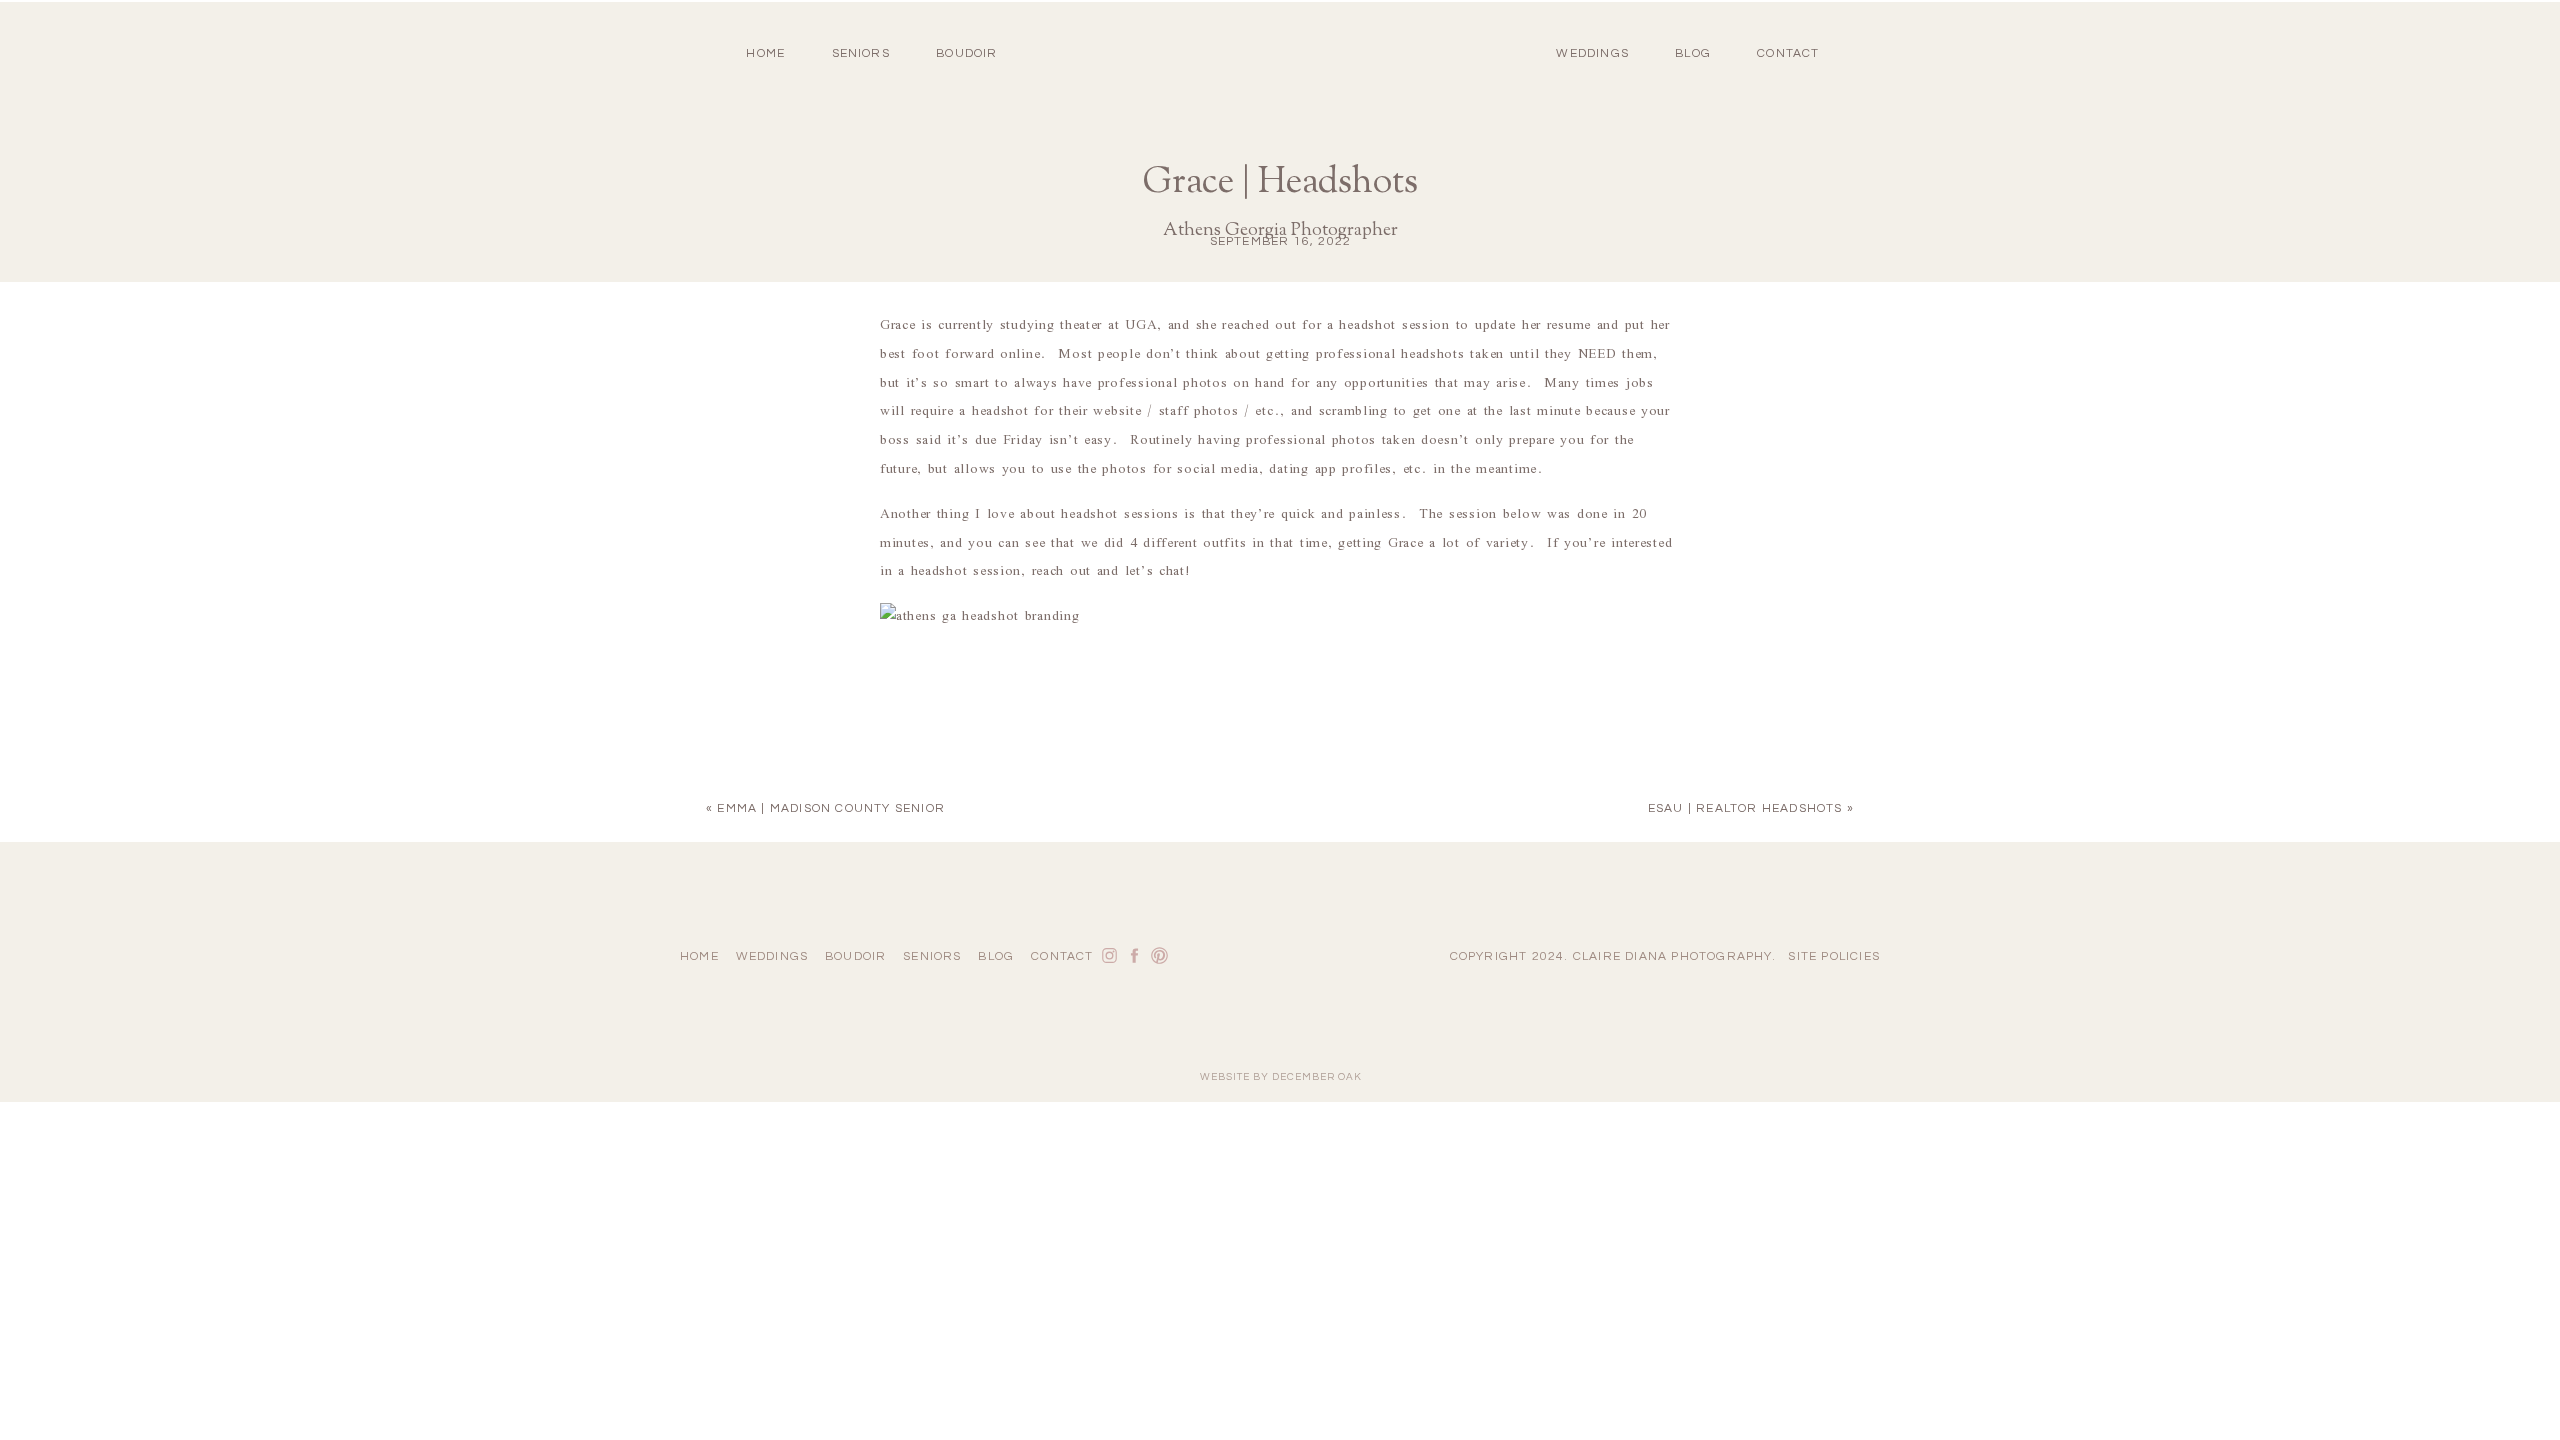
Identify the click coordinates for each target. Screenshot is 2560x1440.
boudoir (966, 53)
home (765, 53)
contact (1788, 53)
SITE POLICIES (1834, 956)
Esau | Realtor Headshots (1745, 808)
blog (1693, 53)
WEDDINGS (1592, 53)
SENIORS (861, 53)
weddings (772, 956)
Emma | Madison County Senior (831, 808)
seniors (932, 956)
